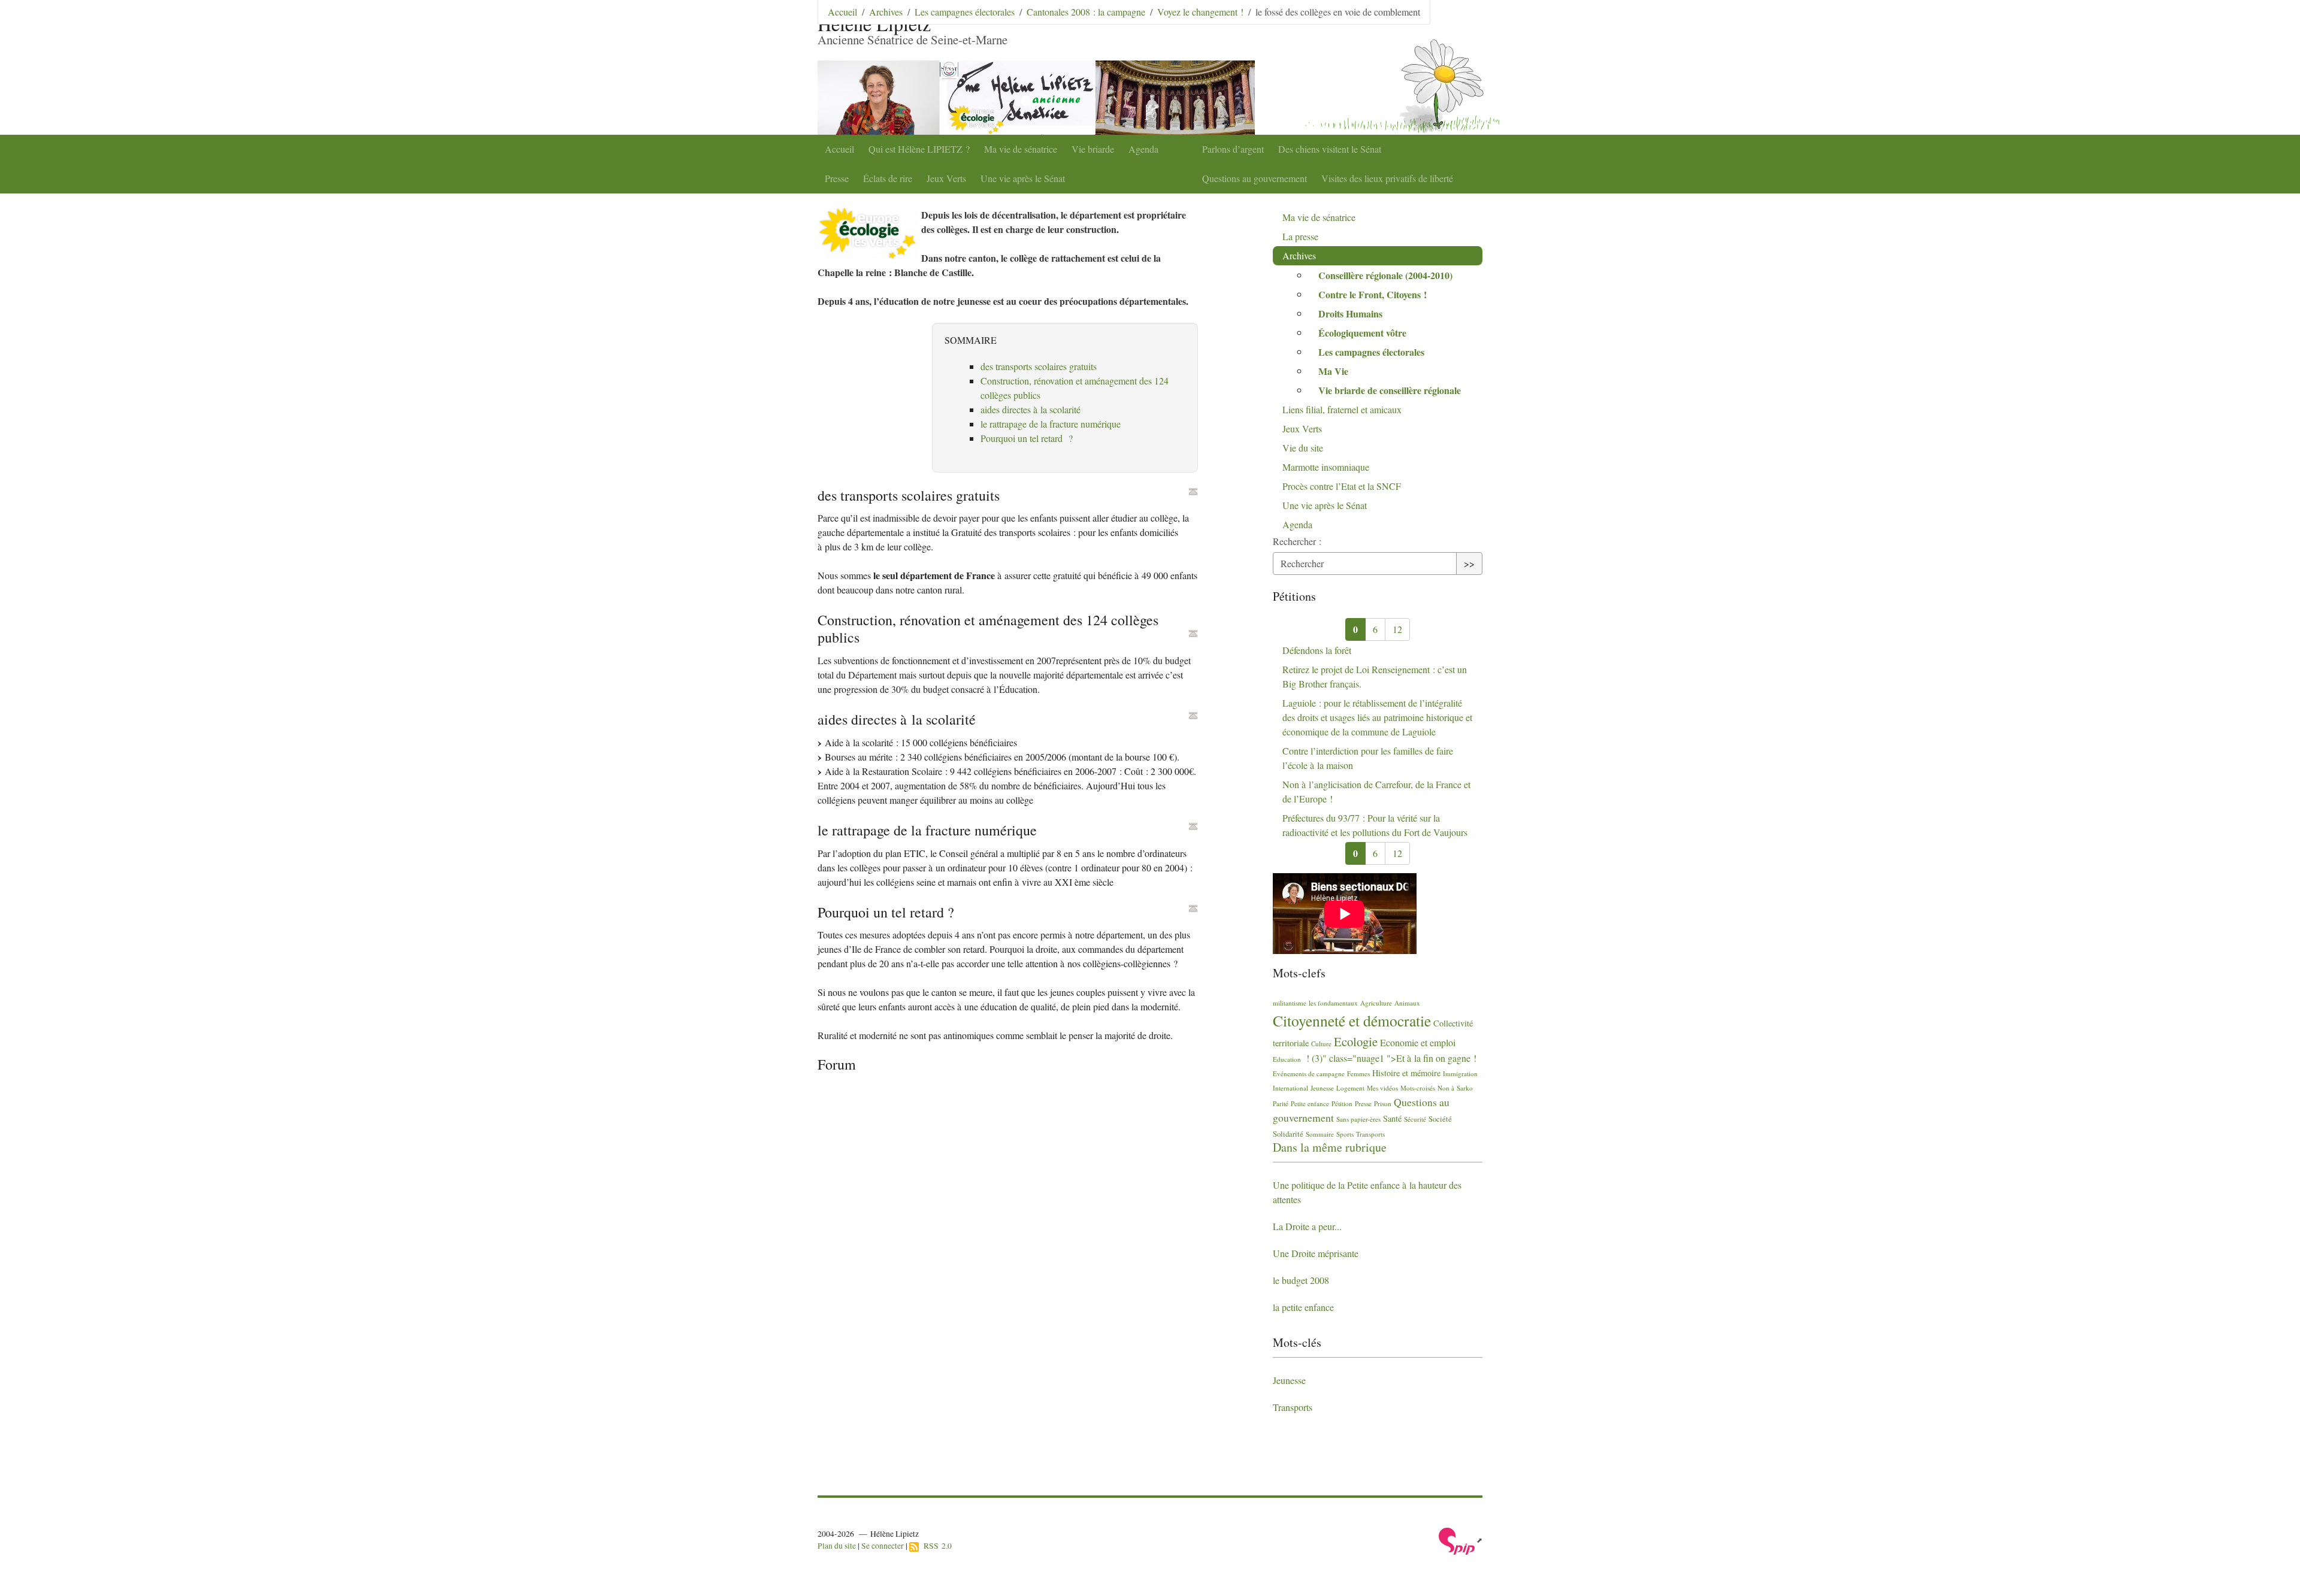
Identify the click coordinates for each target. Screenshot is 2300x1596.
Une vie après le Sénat (1023, 178)
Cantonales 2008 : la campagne (1086, 12)
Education (1287, 1059)
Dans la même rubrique (1330, 1147)
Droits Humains (1350, 314)
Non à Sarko (1455, 1088)
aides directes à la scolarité (1031, 409)
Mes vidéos (1382, 1088)
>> (1469, 563)
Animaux (1407, 1003)
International (1290, 1088)
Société (1440, 1119)
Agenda (1143, 149)
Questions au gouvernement (1255, 178)
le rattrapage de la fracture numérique (1051, 424)
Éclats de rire (888, 178)
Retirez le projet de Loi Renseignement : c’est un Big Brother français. (1375, 676)
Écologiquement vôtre (1362, 333)
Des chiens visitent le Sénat (1330, 149)
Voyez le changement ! (1200, 12)
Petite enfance (1310, 1103)
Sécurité (1415, 1119)
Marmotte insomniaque (1326, 467)
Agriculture (1376, 1003)
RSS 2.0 (935, 1546)
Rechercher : (1297, 541)
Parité (1281, 1103)
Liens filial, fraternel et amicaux (1342, 409)
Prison (1383, 1103)
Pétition (1342, 1103)
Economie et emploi (1418, 1042)
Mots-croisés (1418, 1088)
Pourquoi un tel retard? (1027, 438)
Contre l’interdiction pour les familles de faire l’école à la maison (1368, 758)
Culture (1321, 1044)
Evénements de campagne (1309, 1073)
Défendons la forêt (1317, 650)
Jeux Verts (946, 178)
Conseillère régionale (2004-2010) (1385, 275)
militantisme (1290, 1003)
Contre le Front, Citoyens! (1373, 294)
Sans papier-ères (1358, 1119)
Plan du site (837, 1546)
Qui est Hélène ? (919, 149)
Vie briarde (1093, 149)
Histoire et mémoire (1406, 1073)
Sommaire (1320, 1134)
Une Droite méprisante (1316, 1253)
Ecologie (1356, 1041)
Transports (1370, 1134)
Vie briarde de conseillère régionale (1390, 390)
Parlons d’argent (1233, 149)
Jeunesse (1322, 1088)
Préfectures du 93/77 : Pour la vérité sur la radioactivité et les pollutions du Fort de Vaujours (1375, 825)
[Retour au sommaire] (1193, 492)
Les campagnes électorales (965, 12)
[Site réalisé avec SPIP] (1461, 1540)
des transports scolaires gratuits (1039, 366)
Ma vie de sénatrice (1021, 149)
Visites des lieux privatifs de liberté (1387, 178)
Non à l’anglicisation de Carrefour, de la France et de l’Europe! (1376, 791)
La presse (1300, 236)
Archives (886, 12)
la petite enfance (1303, 1307)
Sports (1345, 1134)
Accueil (839, 149)
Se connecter (883, 1546)
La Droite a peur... (1307, 1226)
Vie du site (1303, 448)
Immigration (1460, 1073)
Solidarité (1288, 1134)
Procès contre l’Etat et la (1342, 486)
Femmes (1358, 1073)
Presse (837, 178)
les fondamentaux (1333, 1003)
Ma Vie (1333, 371)
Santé (1392, 1118)
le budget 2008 (1301, 1280)
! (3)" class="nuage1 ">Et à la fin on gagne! (1390, 1058)
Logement (1350, 1088)
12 (1397, 629)
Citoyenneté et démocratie (1352, 1020)
